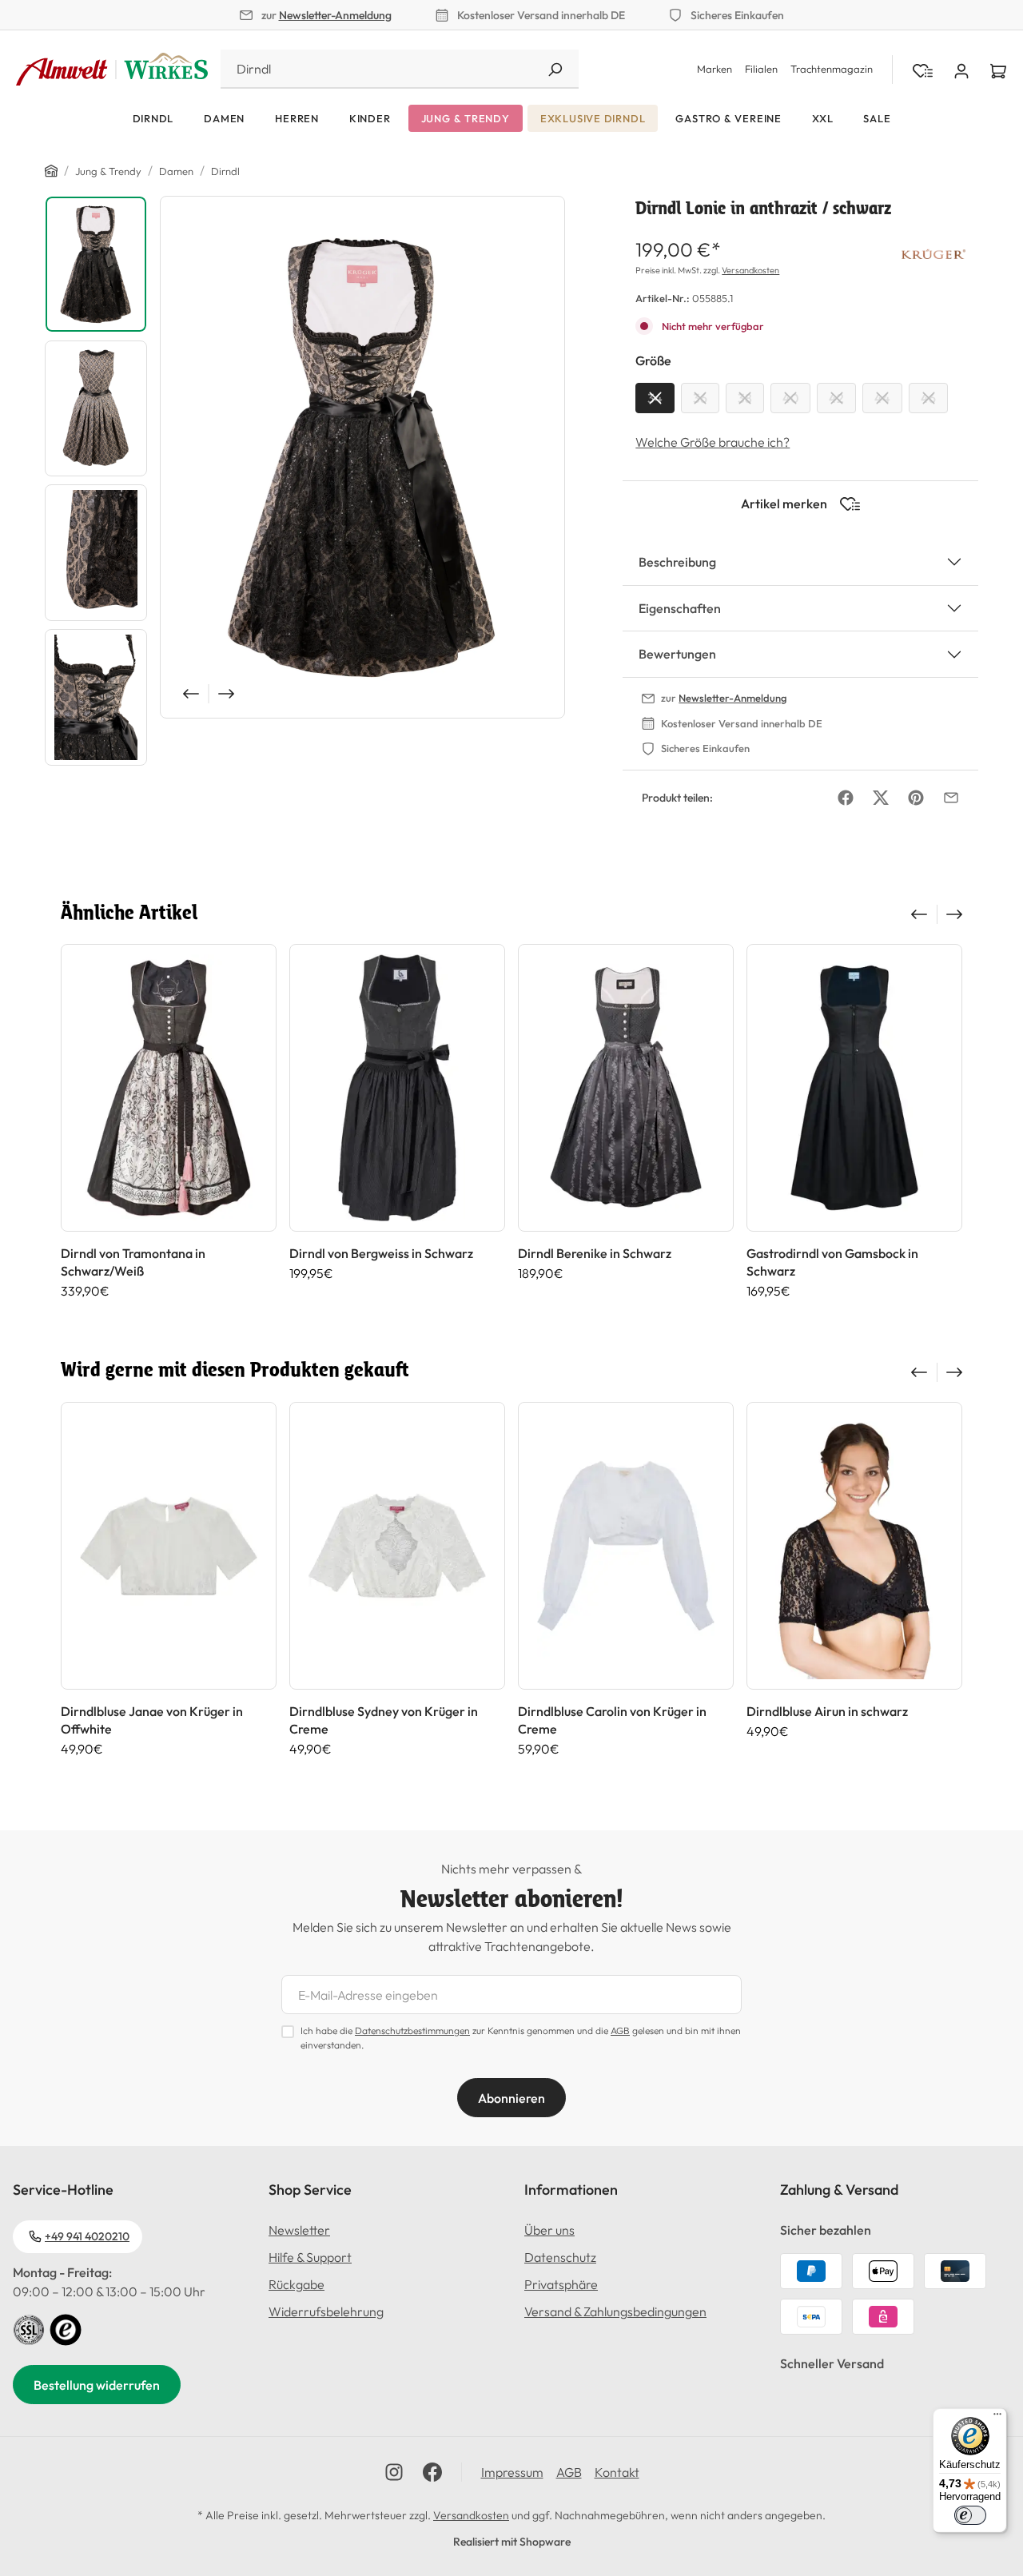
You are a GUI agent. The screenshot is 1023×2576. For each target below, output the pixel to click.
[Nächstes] (228, 694)
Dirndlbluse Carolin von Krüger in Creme (612, 1720)
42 (836, 398)
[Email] (951, 798)
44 (882, 398)
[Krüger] (933, 253)
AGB (620, 2031)
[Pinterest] (916, 798)
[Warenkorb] (998, 70)
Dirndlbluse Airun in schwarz (827, 1711)
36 (700, 398)
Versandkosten (750, 270)
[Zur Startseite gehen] (112, 70)
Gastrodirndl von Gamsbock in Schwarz (832, 1262)
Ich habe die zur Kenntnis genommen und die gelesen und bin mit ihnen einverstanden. (521, 2038)
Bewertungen (677, 654)
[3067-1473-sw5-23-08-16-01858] (362, 457)
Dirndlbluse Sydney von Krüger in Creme (384, 1720)
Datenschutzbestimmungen (412, 2031)
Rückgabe (297, 2284)
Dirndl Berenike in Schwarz (595, 1253)
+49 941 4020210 (87, 2236)
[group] (169, 1121)
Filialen (761, 69)
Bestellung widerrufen (97, 2385)
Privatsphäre (561, 2284)
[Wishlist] (923, 70)
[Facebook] (846, 798)
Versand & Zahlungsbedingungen (615, 2311)
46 (928, 398)
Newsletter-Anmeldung (335, 15)
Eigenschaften (680, 608)
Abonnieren (511, 2098)
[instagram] (394, 2472)
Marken (715, 69)
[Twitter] (881, 798)
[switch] (970, 2515)
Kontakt (617, 2472)
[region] (305, 485)
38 (745, 398)
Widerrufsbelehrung (326, 2311)
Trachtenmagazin (832, 69)
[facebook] (432, 2472)
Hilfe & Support (310, 2257)
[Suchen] (555, 69)
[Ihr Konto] (961, 70)
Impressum (512, 2472)
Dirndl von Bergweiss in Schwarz (381, 1253)
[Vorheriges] (189, 694)
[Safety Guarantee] (29, 2328)
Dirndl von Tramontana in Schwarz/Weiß (133, 1262)
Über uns (549, 2230)
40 (790, 398)
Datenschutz (560, 2257)
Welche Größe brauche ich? (713, 442)
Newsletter (299, 2230)
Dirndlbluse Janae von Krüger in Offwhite (152, 1720)
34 (655, 398)
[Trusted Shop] (66, 2328)
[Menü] (997, 2418)
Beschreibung (677, 562)
